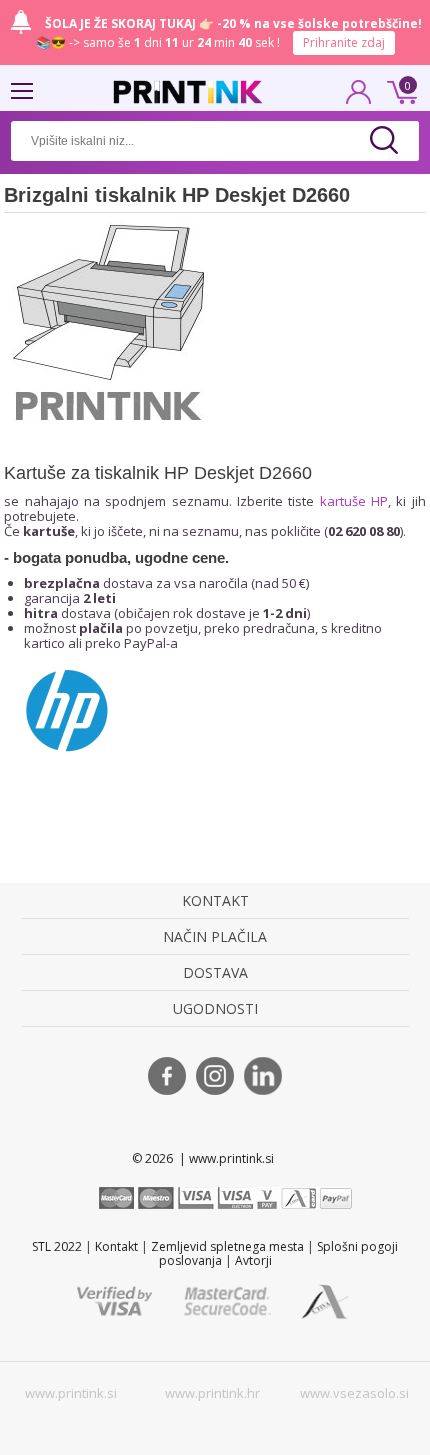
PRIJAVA (359, 98)
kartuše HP (354, 501)
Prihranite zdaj (344, 42)
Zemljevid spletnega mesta (227, 1246)
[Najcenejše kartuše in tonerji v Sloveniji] (188, 92)
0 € (399, 90)
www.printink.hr (212, 1393)
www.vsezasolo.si (354, 1393)
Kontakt (116, 1246)
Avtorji (253, 1260)
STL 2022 (57, 1246)
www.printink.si (71, 1393)
